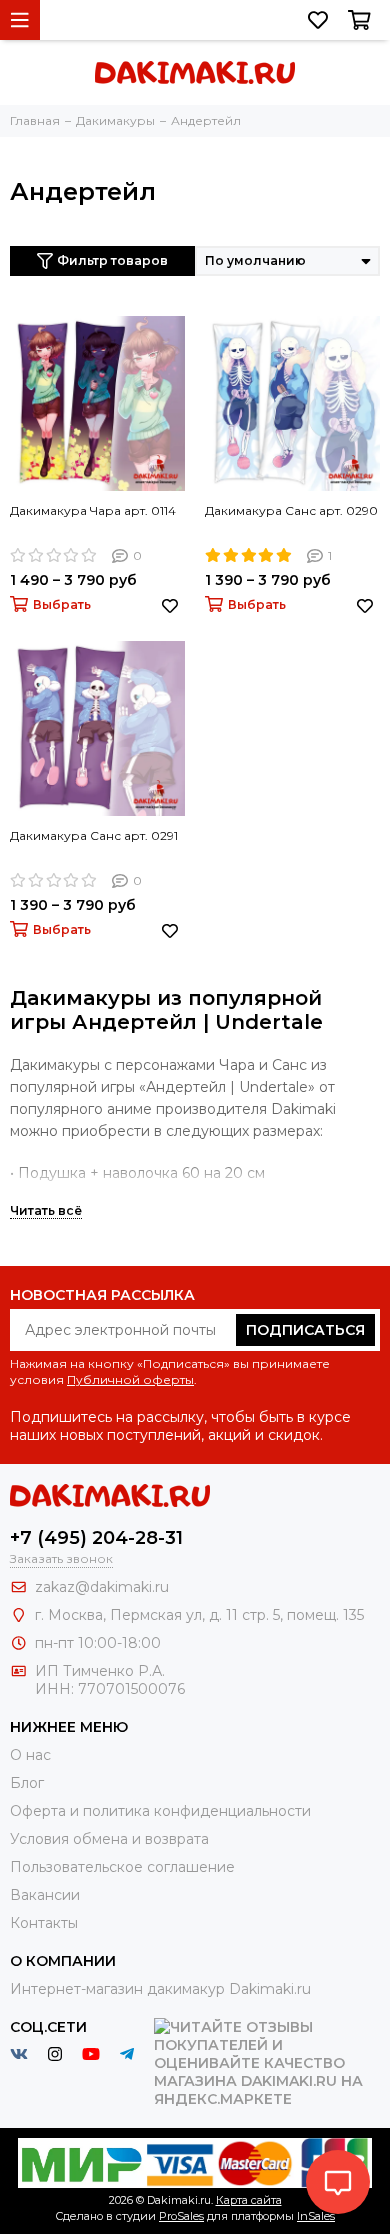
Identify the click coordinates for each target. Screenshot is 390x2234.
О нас (30, 1755)
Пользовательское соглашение (122, 1867)
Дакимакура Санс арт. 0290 (291, 510)
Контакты (44, 1923)
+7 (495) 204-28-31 (96, 1538)
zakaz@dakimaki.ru (102, 1587)
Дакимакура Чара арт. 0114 (93, 510)
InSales (316, 2216)
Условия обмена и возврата (109, 1839)
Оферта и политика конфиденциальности (160, 1811)
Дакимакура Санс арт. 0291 (94, 835)
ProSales (181, 2216)
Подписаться (305, 1330)
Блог (27, 1783)
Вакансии (45, 1895)
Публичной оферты (130, 1379)
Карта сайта (249, 2200)
